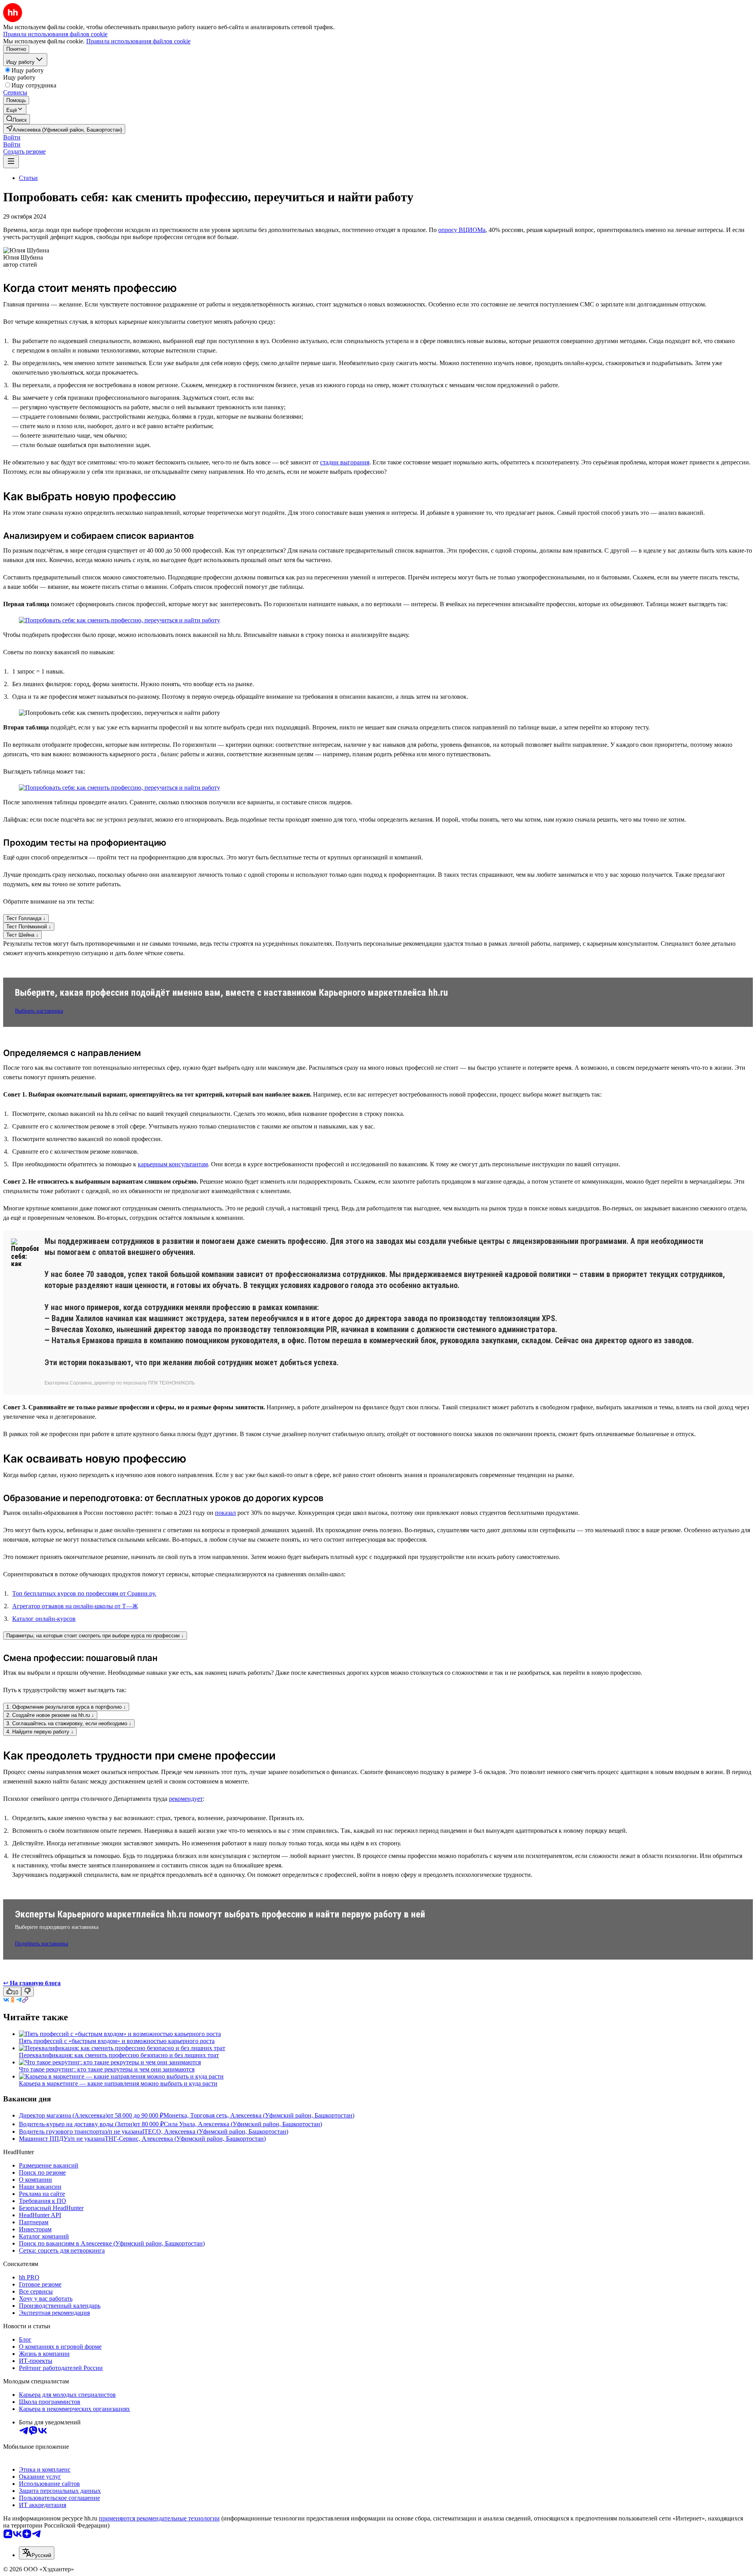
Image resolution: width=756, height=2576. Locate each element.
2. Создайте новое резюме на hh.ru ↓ (50, 1715)
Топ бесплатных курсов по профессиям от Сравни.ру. (84, 1593)
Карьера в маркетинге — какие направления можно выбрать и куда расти (118, 2083)
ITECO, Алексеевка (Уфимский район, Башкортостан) (215, 2132)
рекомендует (186, 1799)
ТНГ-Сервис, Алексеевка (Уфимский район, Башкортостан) (185, 2139)
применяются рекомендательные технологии (159, 2518)
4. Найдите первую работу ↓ (40, 1732)
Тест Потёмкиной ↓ (29, 927)
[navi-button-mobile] (11, 162)
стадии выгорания (345, 462)
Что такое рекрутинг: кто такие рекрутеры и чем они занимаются (107, 2069)
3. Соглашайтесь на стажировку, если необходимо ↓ (69, 1723)
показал (225, 1513)
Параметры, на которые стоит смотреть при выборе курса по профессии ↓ (95, 1636)
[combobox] (37, 2553)
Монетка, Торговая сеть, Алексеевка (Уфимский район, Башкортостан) (259, 2115)
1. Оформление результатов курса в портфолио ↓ (66, 1707)
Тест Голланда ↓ (26, 918)
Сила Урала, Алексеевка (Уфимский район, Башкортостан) (243, 2124)
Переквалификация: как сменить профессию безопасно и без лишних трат (119, 2055)
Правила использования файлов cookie (138, 41)
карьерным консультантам (173, 1164)
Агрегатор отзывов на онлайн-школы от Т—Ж (75, 1606)
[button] (12, 137)
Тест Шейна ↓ (22, 935)
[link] (17, 119)
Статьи (28, 178)
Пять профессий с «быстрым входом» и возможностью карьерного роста (117, 2041)
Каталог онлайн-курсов (44, 1619)
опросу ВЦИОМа (462, 230)
